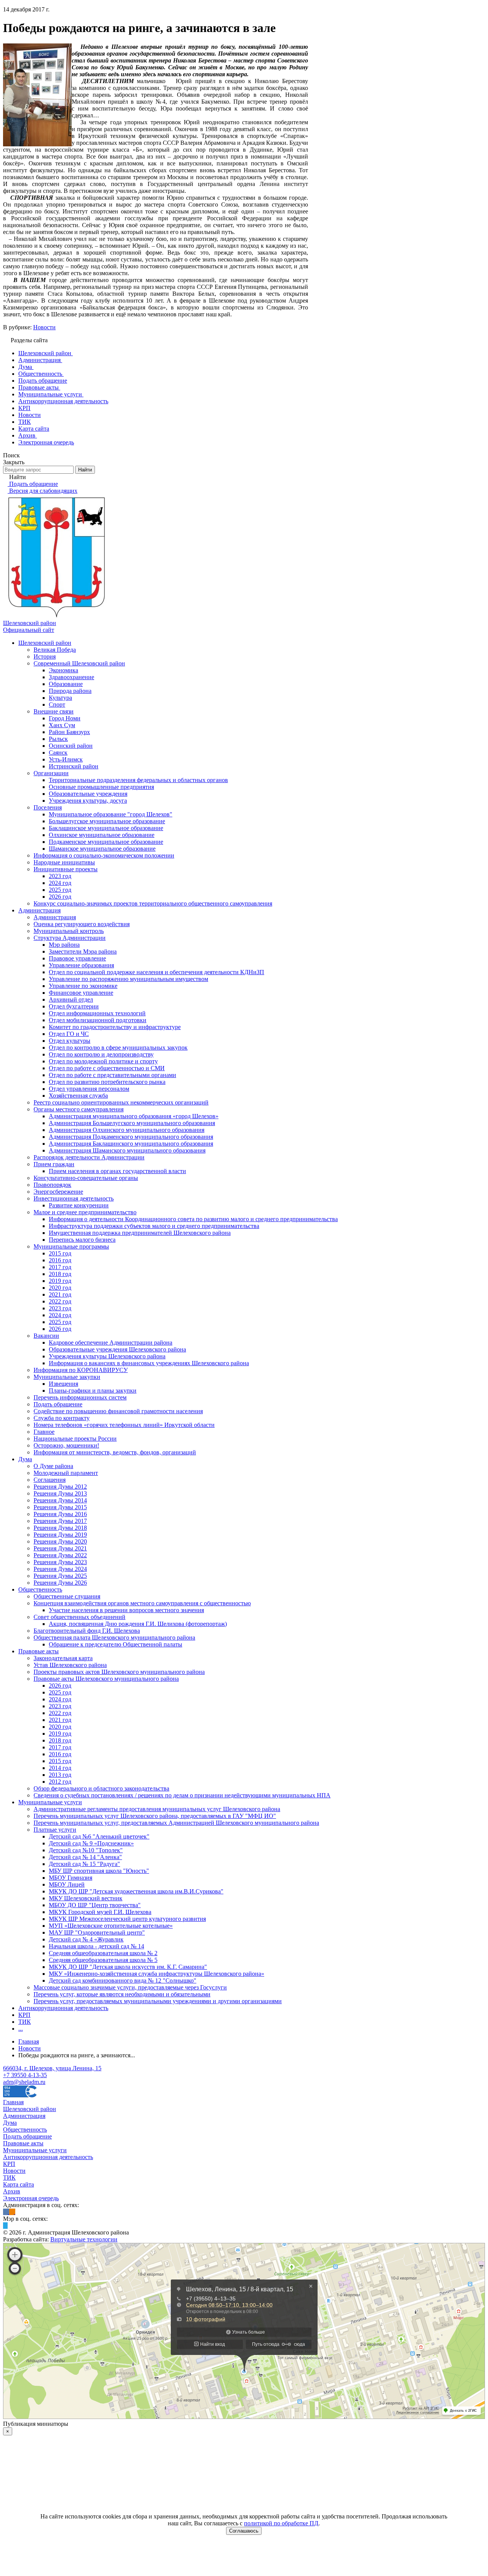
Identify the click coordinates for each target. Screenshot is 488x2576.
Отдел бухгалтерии (74, 1006)
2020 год (60, 1288)
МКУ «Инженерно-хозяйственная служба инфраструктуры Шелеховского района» (157, 1974)
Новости (44, 327)
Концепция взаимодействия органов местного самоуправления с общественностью (142, 1603)
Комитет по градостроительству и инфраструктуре (115, 1027)
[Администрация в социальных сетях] (6, 2212)
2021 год (60, 1294)
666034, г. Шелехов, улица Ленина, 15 (52, 2068)
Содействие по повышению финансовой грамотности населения (118, 1411)
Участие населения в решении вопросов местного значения (126, 1610)
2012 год (60, 1782)
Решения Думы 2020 (60, 1541)
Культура (60, 698)
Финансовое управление (81, 993)
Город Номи (65, 718)
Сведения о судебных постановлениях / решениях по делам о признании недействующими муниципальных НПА (182, 1795)
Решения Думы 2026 (60, 1583)
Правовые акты (39, 1651)
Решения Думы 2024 (60, 1569)
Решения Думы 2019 (60, 1535)
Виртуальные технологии (84, 2239)
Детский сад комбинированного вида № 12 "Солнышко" (123, 1980)
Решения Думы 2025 (60, 1576)
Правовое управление (77, 958)
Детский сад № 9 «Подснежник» (91, 1843)
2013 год (60, 1775)
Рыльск (58, 739)
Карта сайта (18, 2184)
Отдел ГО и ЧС (69, 1034)
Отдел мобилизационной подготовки (98, 1020)
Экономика (63, 670)
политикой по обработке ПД (281, 2523)
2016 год (60, 1260)
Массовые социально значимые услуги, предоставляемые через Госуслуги (130, 1987)
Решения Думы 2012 (60, 1487)
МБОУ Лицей (67, 1884)
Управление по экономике (83, 986)
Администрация (39, 910)
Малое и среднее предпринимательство (85, 1212)
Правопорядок (52, 1185)
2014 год (60, 1768)
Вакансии (46, 1336)
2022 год (60, 1301)
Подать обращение (58, 1404)
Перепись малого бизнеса (82, 1240)
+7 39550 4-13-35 (25, 2075)
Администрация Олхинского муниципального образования (127, 1130)
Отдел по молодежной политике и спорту (103, 1061)
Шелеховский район (45, 643)
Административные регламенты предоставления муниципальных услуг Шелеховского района (157, 1809)
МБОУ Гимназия (71, 1878)
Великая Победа (55, 650)
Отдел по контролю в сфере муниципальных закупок (118, 1048)
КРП (24, 2015)
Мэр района (64, 945)
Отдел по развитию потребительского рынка (107, 1082)
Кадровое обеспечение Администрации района (111, 1343)
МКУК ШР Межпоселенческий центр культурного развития (127, 1919)
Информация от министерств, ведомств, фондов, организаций (115, 1452)
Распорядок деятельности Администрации (89, 1157)
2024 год (60, 883)
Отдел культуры (70, 1041)
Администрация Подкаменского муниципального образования (131, 1137)
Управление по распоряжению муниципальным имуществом (128, 979)
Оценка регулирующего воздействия (82, 924)
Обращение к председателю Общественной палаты (116, 1644)
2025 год (60, 890)
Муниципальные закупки (67, 1377)
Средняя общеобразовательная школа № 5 (103, 1960)
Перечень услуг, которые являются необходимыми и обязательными (122, 1994)
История (45, 656)
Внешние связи (54, 711)
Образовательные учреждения (88, 794)
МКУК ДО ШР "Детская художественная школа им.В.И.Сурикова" (136, 1891)
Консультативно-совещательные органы (86, 1178)
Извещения (63, 1384)
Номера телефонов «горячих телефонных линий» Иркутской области (124, 1425)
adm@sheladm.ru (24, 2082)
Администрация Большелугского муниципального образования (132, 1123)
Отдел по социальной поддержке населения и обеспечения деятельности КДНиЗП (157, 972)
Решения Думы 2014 (60, 1500)
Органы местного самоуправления (79, 1109)
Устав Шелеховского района (70, 1665)
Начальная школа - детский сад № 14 (96, 1946)
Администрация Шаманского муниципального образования (127, 1150)
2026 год (60, 897)
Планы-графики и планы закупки (93, 1391)
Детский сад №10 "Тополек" (86, 1850)
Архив (12, 2191)
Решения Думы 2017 (60, 1521)
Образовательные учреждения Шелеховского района (117, 1349)
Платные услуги (55, 1830)
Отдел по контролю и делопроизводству (101, 1054)
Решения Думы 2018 (60, 1528)
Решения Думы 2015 (60, 1507)
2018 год (60, 1274)
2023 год (60, 876)
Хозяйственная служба (78, 1096)
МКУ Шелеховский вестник (86, 1898)
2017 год (60, 1267)
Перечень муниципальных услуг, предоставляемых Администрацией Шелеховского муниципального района (176, 1823)
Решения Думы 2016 (60, 1514)
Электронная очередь (31, 2198)
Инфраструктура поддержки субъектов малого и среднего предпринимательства (154, 1226)
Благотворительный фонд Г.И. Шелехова (87, 1631)
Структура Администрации (70, 938)
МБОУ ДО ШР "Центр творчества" (95, 1905)
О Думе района (53, 1466)
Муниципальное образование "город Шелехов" (111, 814)
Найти (85, 470)
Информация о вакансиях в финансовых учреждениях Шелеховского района (149, 1363)
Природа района (70, 691)
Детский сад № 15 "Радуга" (84, 1864)
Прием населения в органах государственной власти (117, 1171)
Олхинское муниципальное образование (102, 835)
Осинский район (71, 746)
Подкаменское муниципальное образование (106, 842)
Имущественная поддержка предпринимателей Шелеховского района (140, 1233)
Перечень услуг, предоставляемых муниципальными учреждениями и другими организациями (158, 2001)
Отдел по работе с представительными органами (112, 1075)
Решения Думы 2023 (60, 1562)
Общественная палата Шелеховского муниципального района (114, 1637)
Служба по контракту (62, 1418)
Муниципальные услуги (50, 1802)
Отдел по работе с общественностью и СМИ (107, 1068)
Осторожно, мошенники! (66, 1445)
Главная (13, 2102)
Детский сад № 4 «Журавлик (86, 1939)
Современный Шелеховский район (79, 663)
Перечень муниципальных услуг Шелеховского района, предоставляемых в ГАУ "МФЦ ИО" (155, 1816)
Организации (51, 773)
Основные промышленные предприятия (101, 787)
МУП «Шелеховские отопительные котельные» (111, 1926)
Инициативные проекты (66, 869)
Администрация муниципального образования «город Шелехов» (134, 1116)
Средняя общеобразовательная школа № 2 (103, 1953)
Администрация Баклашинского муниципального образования (131, 1144)
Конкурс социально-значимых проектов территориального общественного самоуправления (153, 903)
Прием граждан (54, 1164)
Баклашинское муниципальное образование (106, 828)
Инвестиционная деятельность (74, 1198)
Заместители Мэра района (83, 951)
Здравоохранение (71, 677)
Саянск (58, 753)
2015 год (60, 1253)
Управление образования (81, 965)
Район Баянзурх (69, 732)
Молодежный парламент (66, 1473)
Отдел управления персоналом (89, 1089)
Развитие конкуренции (79, 1205)
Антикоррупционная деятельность (63, 2008)
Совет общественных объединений (79, 1617)
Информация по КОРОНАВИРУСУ (81, 1370)
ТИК (25, 2022)
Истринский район (74, 766)
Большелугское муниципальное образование (107, 821)
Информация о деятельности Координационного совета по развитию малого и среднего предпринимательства (193, 1219)
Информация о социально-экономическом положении (104, 855)
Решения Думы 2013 (60, 1493)
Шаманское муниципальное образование (102, 849)
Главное (44, 1432)
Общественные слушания (67, 1596)
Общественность (40, 1589)
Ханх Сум (62, 725)
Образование (66, 684)
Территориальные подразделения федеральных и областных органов (138, 780)
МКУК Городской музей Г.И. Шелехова (100, 1912)
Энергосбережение (58, 1192)
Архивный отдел (71, 999)
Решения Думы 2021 (60, 1548)
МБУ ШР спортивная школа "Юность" (99, 1871)
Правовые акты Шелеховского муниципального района (106, 1679)
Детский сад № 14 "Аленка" (85, 1857)
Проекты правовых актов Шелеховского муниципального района (119, 1672)
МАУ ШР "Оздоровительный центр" (97, 1932)
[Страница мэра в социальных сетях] (5, 2226)
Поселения (48, 807)
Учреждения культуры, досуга (88, 801)
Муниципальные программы (71, 1246)
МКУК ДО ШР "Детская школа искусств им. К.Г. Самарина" (128, 1967)
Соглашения (50, 1480)
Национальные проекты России (75, 1439)
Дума (25, 1459)
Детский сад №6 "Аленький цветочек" (99, 1836)
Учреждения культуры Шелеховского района (107, 1356)
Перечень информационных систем (80, 1397)
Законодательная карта (63, 1658)
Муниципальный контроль (69, 931)
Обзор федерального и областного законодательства (101, 1788)
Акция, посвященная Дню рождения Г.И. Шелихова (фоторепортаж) (138, 1624)
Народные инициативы (64, 862)
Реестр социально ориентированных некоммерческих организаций (121, 1102)
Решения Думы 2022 (60, 1555)
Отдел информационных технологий (97, 1013)
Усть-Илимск (66, 759)
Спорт (57, 705)
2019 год (60, 1281)
